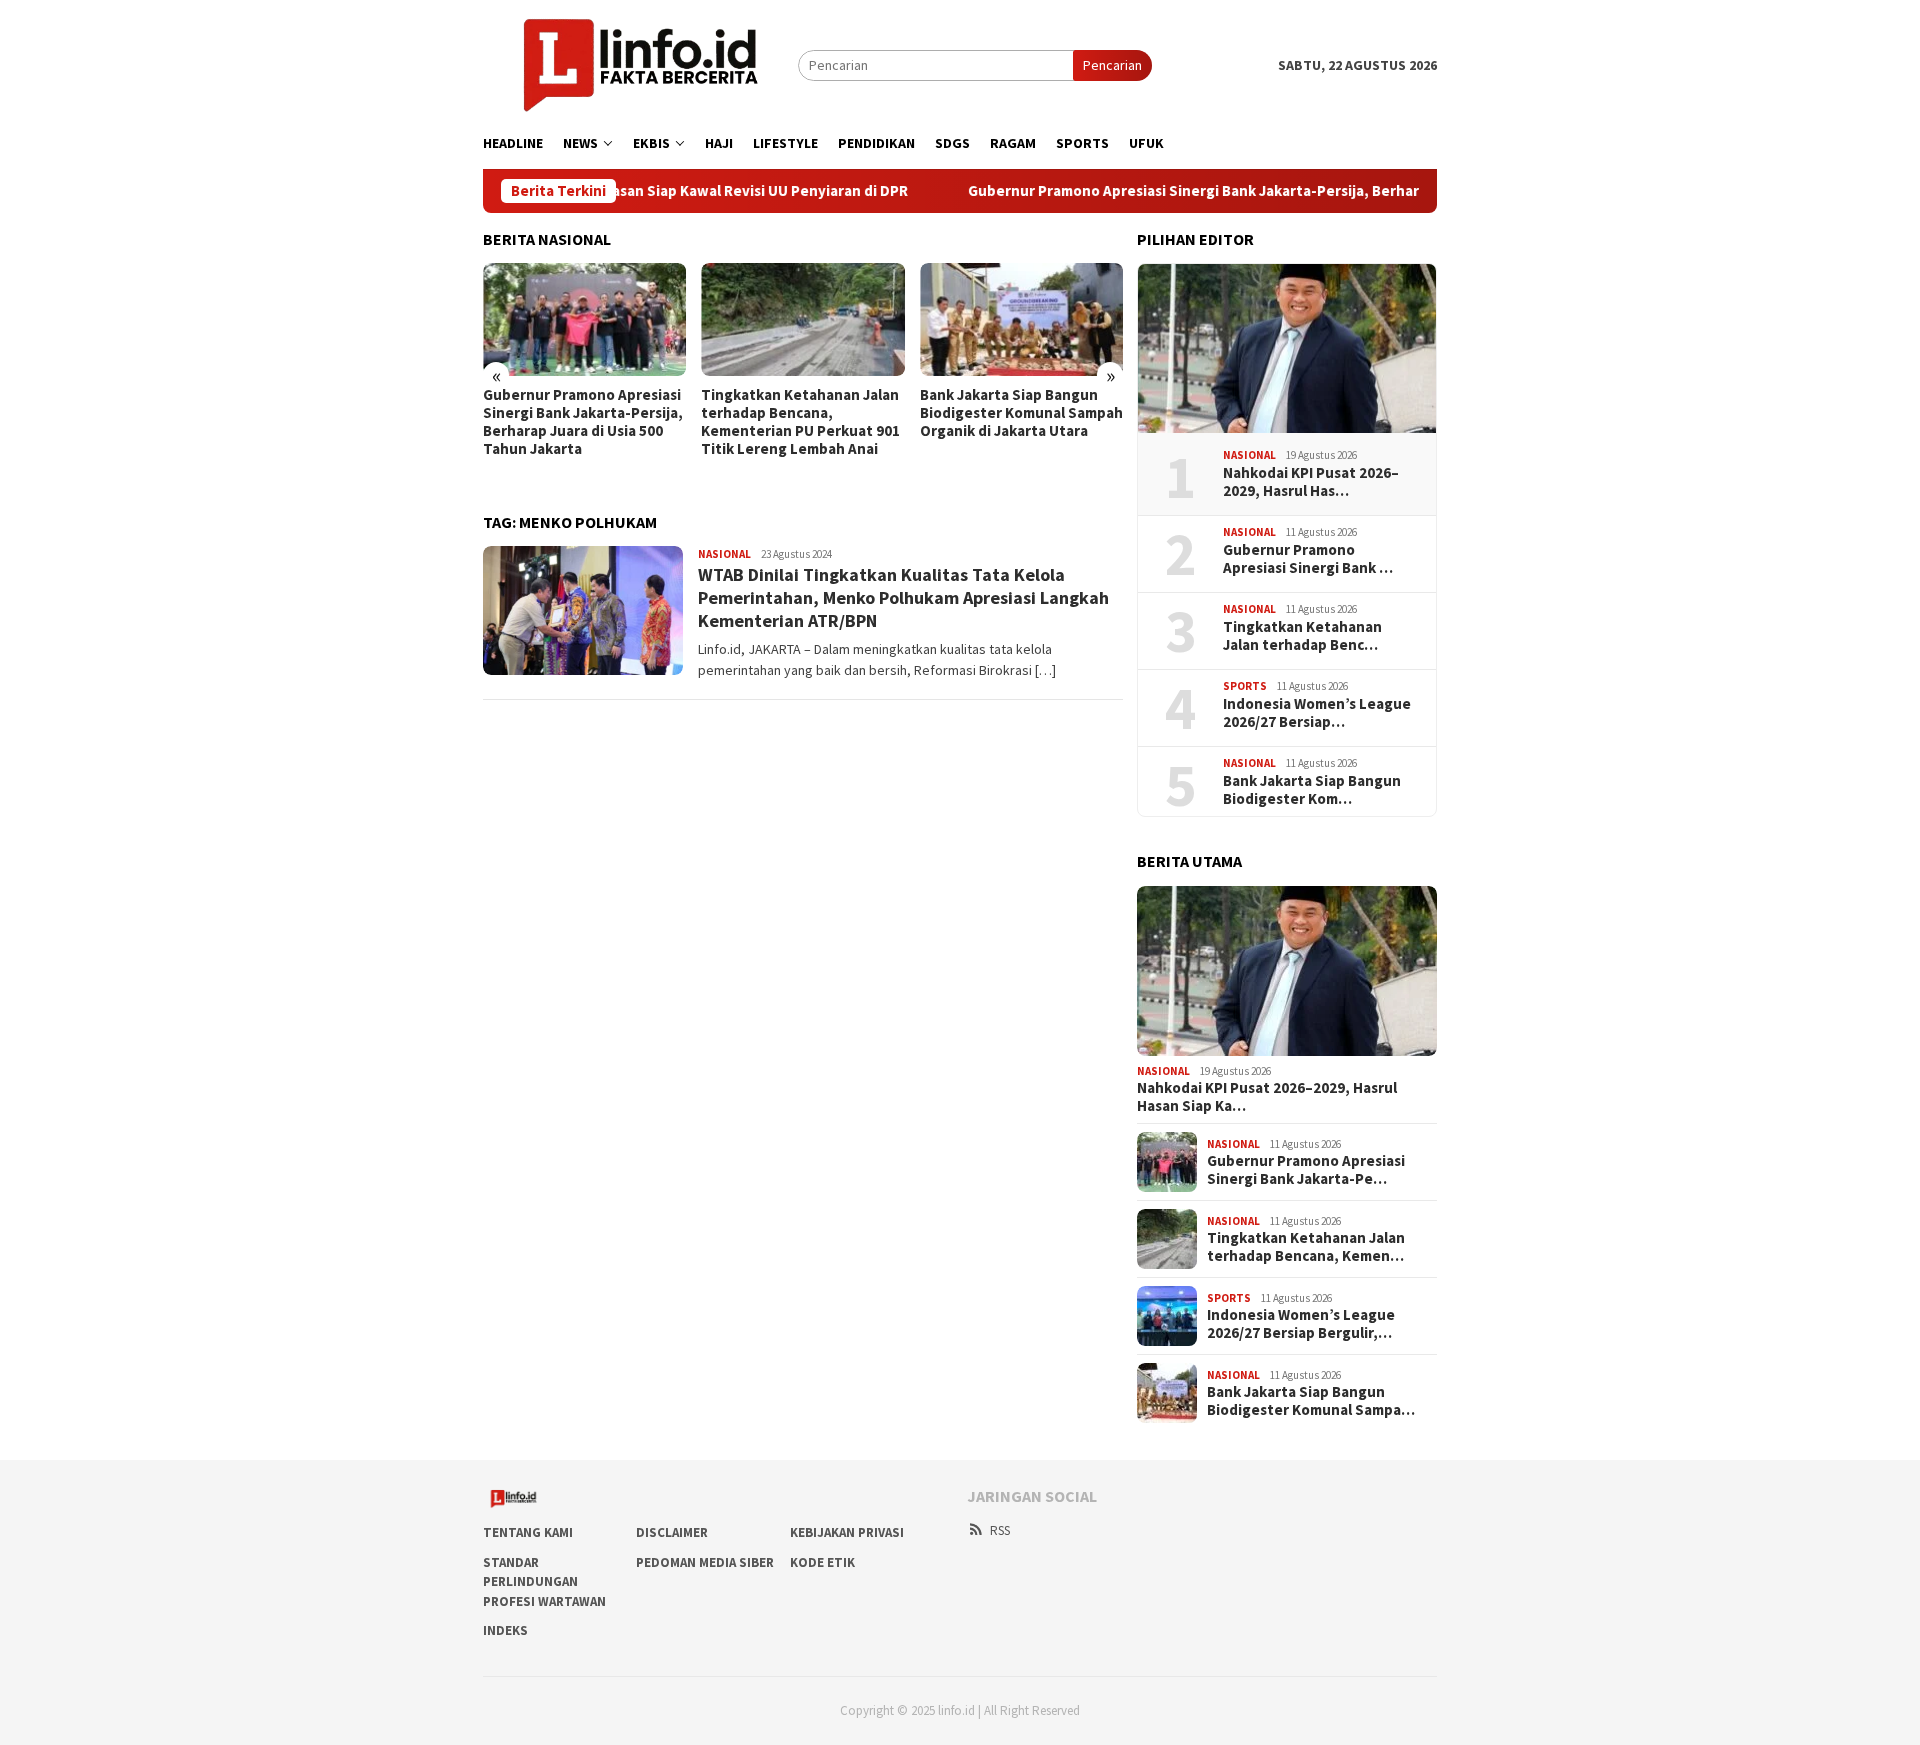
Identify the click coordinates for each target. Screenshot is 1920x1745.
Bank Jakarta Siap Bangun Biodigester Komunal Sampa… (1311, 1401)
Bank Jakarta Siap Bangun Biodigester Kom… (1312, 790)
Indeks (505, 1630)
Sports (1245, 686)
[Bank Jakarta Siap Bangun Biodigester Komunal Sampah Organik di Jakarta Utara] (1021, 320)
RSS (1000, 1530)
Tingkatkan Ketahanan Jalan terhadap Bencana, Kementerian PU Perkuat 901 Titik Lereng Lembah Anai (800, 422)
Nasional (724, 554)
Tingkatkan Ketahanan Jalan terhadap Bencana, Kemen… (1306, 1247)
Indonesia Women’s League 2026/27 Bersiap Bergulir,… (1301, 1324)
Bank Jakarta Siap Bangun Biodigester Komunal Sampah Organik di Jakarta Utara (1021, 413)
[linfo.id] (640, 64)
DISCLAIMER (672, 1532)
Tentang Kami (528, 1532)
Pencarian (1112, 65)
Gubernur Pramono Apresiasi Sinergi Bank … (1308, 559)
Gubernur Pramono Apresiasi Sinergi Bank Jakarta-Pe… (1306, 1170)
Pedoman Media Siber (705, 1562)
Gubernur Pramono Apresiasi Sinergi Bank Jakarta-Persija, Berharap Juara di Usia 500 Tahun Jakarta (1244, 191)
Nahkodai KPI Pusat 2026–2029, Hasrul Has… (1311, 482)
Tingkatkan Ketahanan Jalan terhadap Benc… (1302, 636)
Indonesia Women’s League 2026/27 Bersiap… (1317, 713)
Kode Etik (822, 1562)
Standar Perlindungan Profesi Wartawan (544, 1582)
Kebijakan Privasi (847, 1532)
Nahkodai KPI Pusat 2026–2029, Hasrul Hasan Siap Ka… (1267, 1097)
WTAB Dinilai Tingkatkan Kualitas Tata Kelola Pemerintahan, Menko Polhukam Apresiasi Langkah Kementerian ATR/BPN (903, 598)
